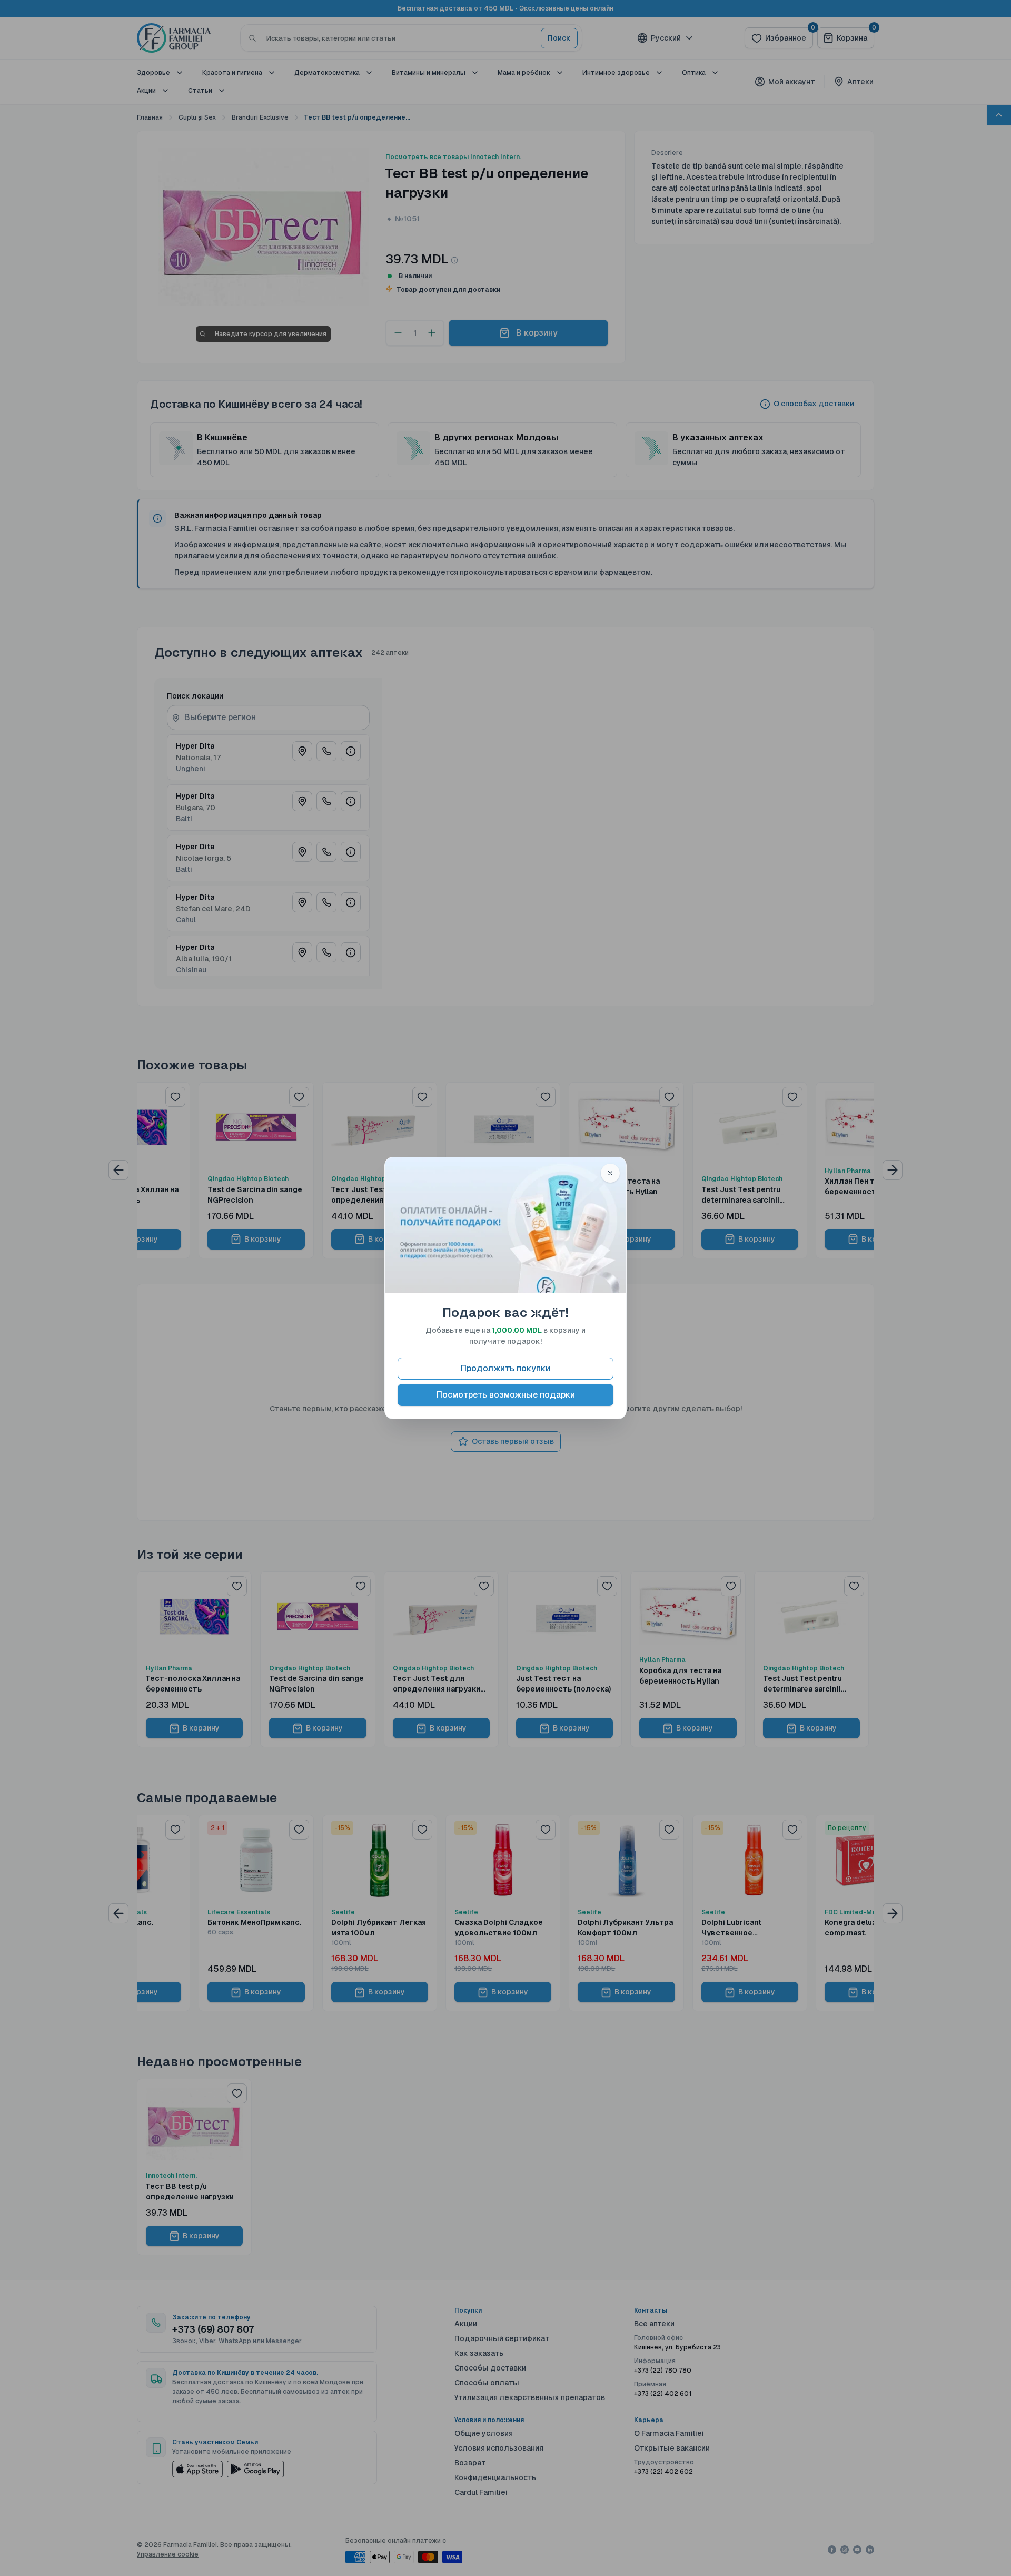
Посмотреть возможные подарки (506, 1395)
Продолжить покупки (506, 1368)
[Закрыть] (610, 1173)
